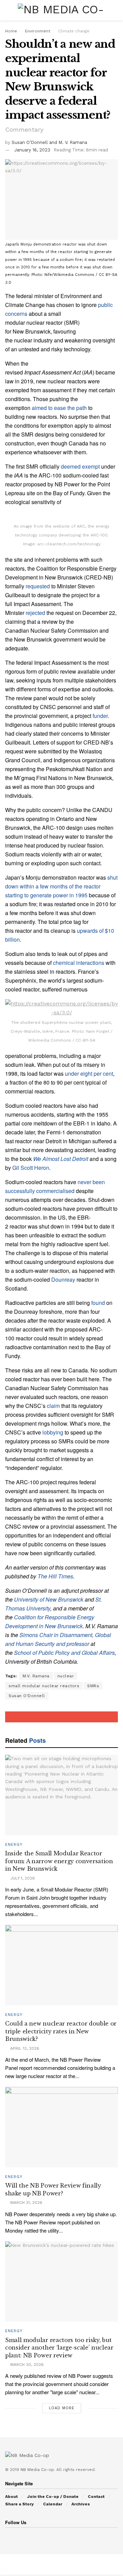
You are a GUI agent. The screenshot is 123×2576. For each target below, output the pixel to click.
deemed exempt (80, 466)
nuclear (66, 1676)
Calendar (53, 2504)
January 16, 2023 (32, 150)
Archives (81, 2504)
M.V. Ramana (36, 1676)
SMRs (93, 1686)
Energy (14, 1845)
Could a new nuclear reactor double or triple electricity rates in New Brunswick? (61, 2031)
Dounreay (63, 1279)
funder (100, 716)
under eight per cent (89, 1073)
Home (11, 31)
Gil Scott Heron (31, 1168)
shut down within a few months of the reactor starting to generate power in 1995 (61, 886)
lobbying (53, 1432)
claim (53, 1406)
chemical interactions (79, 963)
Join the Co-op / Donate (53, 2497)
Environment (38, 31)
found (98, 1303)
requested (38, 586)
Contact (96, 2497)
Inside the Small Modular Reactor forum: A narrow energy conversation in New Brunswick (59, 1861)
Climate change (74, 31)
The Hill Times (55, 1576)
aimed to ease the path (59, 408)
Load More (62, 2408)
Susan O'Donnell (27, 1696)
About (11, 2497)
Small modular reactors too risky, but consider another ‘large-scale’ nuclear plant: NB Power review (59, 2348)
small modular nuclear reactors (44, 1686)
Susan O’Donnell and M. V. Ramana (49, 142)
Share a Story (19, 2504)
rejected (35, 613)
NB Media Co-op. (38, 2470)
